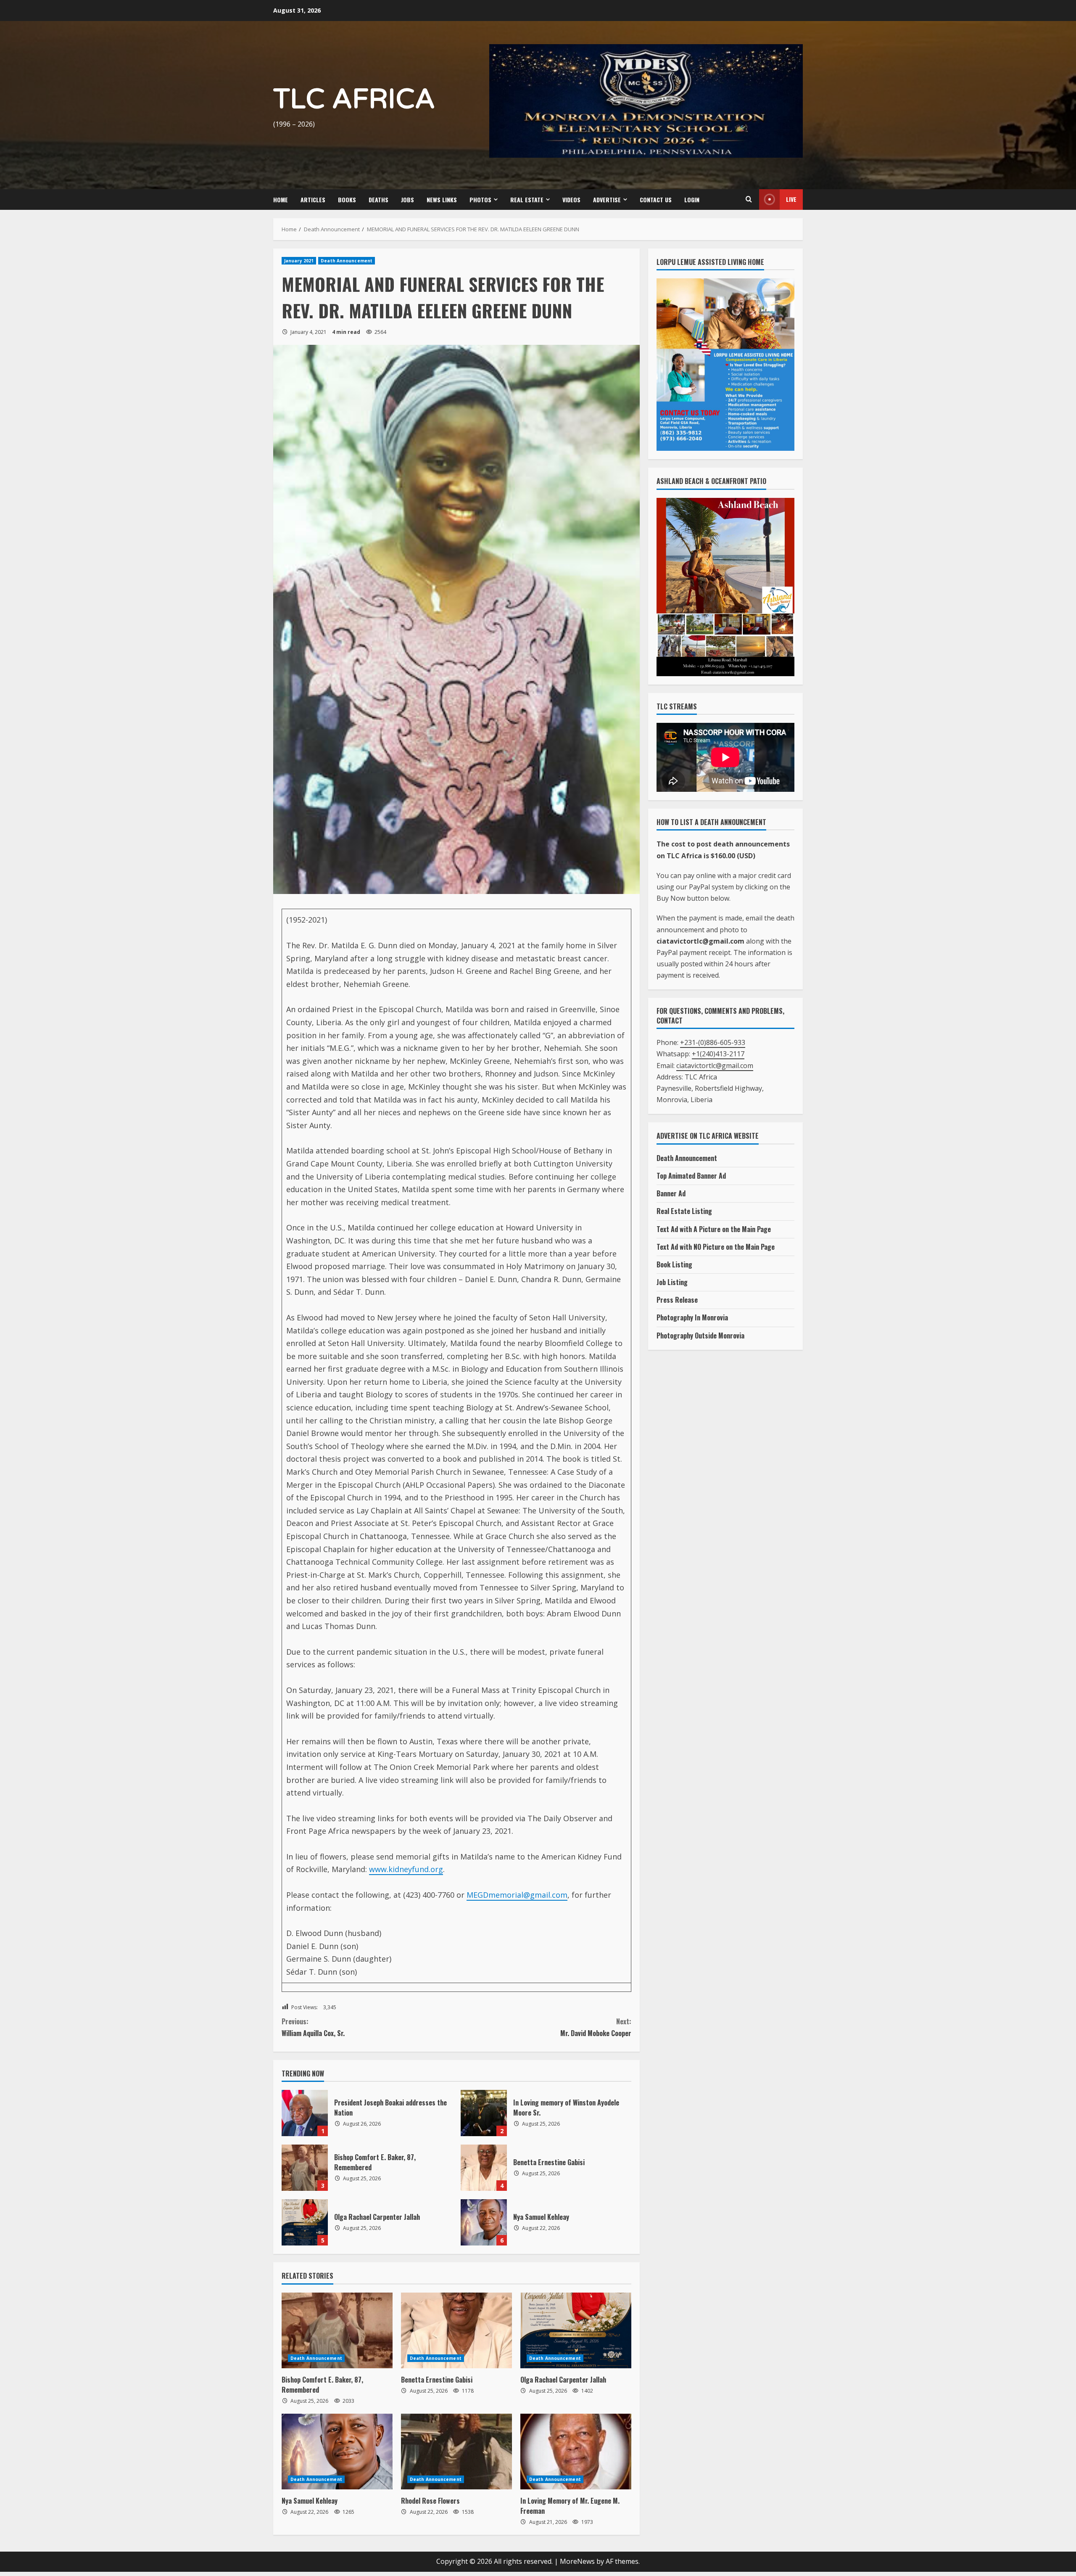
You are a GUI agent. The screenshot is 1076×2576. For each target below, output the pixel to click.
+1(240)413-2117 (718, 1054)
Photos (480, 200)
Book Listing (674, 1264)
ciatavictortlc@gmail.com (715, 1066)
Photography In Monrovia (692, 1317)
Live (791, 199)
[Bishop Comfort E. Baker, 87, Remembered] (337, 2330)
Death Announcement (347, 261)
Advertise (607, 200)
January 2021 (299, 261)
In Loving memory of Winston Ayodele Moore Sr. (484, 2113)
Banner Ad (671, 1193)
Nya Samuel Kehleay (484, 2222)
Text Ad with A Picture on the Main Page (714, 1229)
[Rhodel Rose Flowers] (456, 2452)
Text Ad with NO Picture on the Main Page (716, 1247)
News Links (442, 200)
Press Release (677, 1300)
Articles (313, 200)
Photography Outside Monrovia (700, 1336)
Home (281, 200)
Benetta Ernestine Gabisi (484, 2168)
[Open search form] (749, 199)
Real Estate (527, 200)
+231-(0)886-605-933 (713, 1042)
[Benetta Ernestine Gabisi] (456, 2330)
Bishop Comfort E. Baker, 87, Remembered (305, 2168)
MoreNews (577, 2561)
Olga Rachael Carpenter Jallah (305, 2222)
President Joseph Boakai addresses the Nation (305, 2113)
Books (347, 200)
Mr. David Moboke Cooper (596, 2027)
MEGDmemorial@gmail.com (517, 1895)
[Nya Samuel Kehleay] (337, 2452)
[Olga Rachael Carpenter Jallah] (576, 2330)
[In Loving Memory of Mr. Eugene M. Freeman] (576, 2452)
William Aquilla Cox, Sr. (313, 2027)
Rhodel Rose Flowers (430, 2501)
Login (692, 200)
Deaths (378, 200)
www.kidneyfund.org (406, 1869)
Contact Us (656, 200)
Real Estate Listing (684, 1211)
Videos (571, 200)
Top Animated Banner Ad (691, 1176)
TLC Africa (354, 99)
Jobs (407, 200)
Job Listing (672, 1282)
